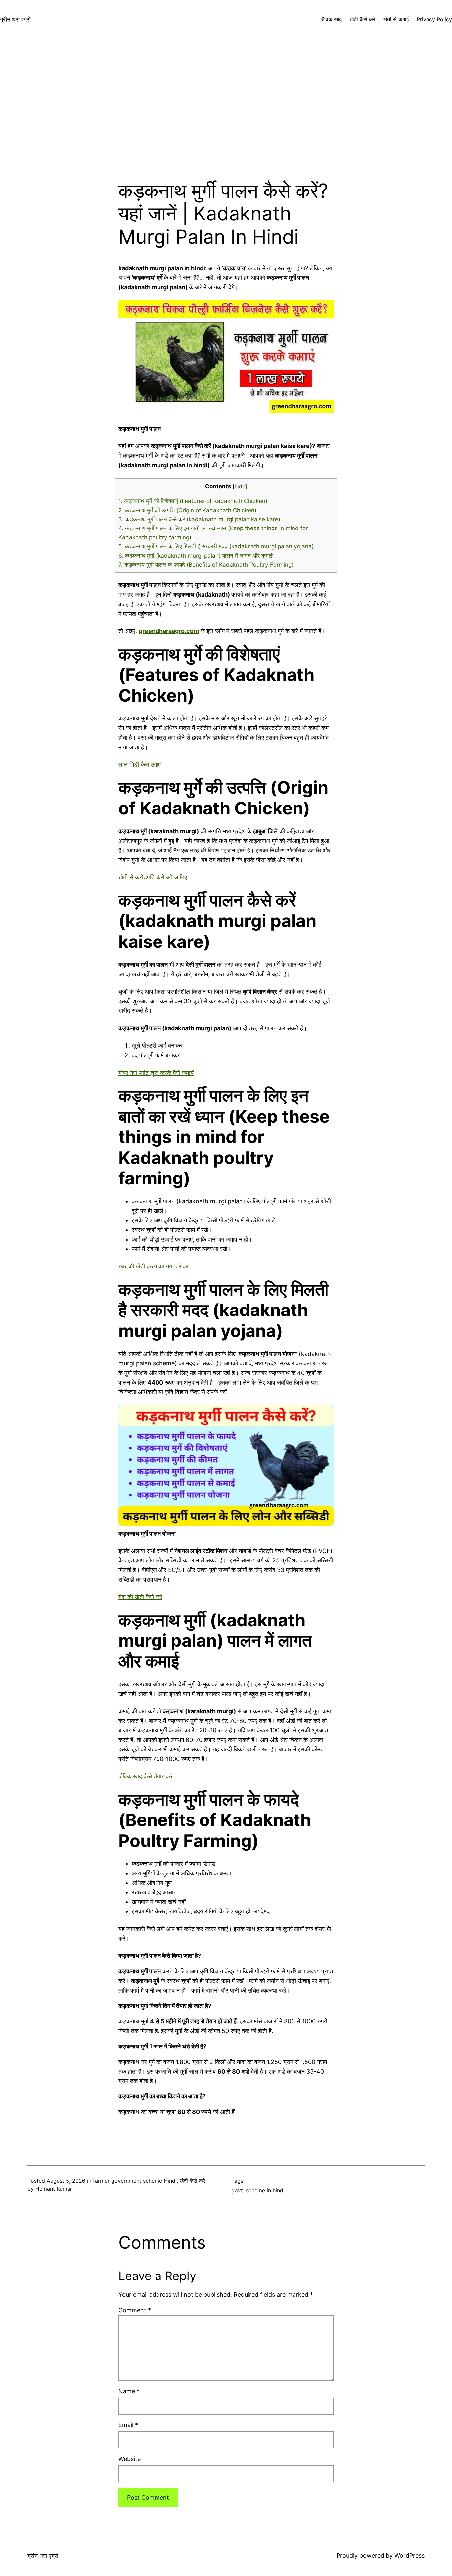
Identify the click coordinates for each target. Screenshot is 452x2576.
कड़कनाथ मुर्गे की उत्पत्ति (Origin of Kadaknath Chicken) (187, 510)
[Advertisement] (226, 109)
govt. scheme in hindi (258, 2190)
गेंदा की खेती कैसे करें (140, 1597)
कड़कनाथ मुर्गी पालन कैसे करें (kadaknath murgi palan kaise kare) (199, 519)
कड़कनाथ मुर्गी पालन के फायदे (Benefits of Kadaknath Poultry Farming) (206, 564)
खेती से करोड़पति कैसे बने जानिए (153, 877)
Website (130, 2459)
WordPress (409, 2556)
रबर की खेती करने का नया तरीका (153, 1266)
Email (128, 2425)
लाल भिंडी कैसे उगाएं (140, 765)
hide (240, 487)
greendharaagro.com (169, 631)
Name (129, 2391)
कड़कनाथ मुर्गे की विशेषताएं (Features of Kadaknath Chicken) (193, 501)
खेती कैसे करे (192, 2181)
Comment (135, 2310)
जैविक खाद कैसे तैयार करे (146, 1776)
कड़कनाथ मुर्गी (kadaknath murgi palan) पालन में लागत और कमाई (196, 555)
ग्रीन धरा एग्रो (15, 19)
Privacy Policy (434, 19)
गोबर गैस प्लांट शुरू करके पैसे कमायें (156, 1073)
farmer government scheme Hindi (135, 2181)
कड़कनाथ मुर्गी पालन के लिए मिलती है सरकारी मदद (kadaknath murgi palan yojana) (217, 546)
